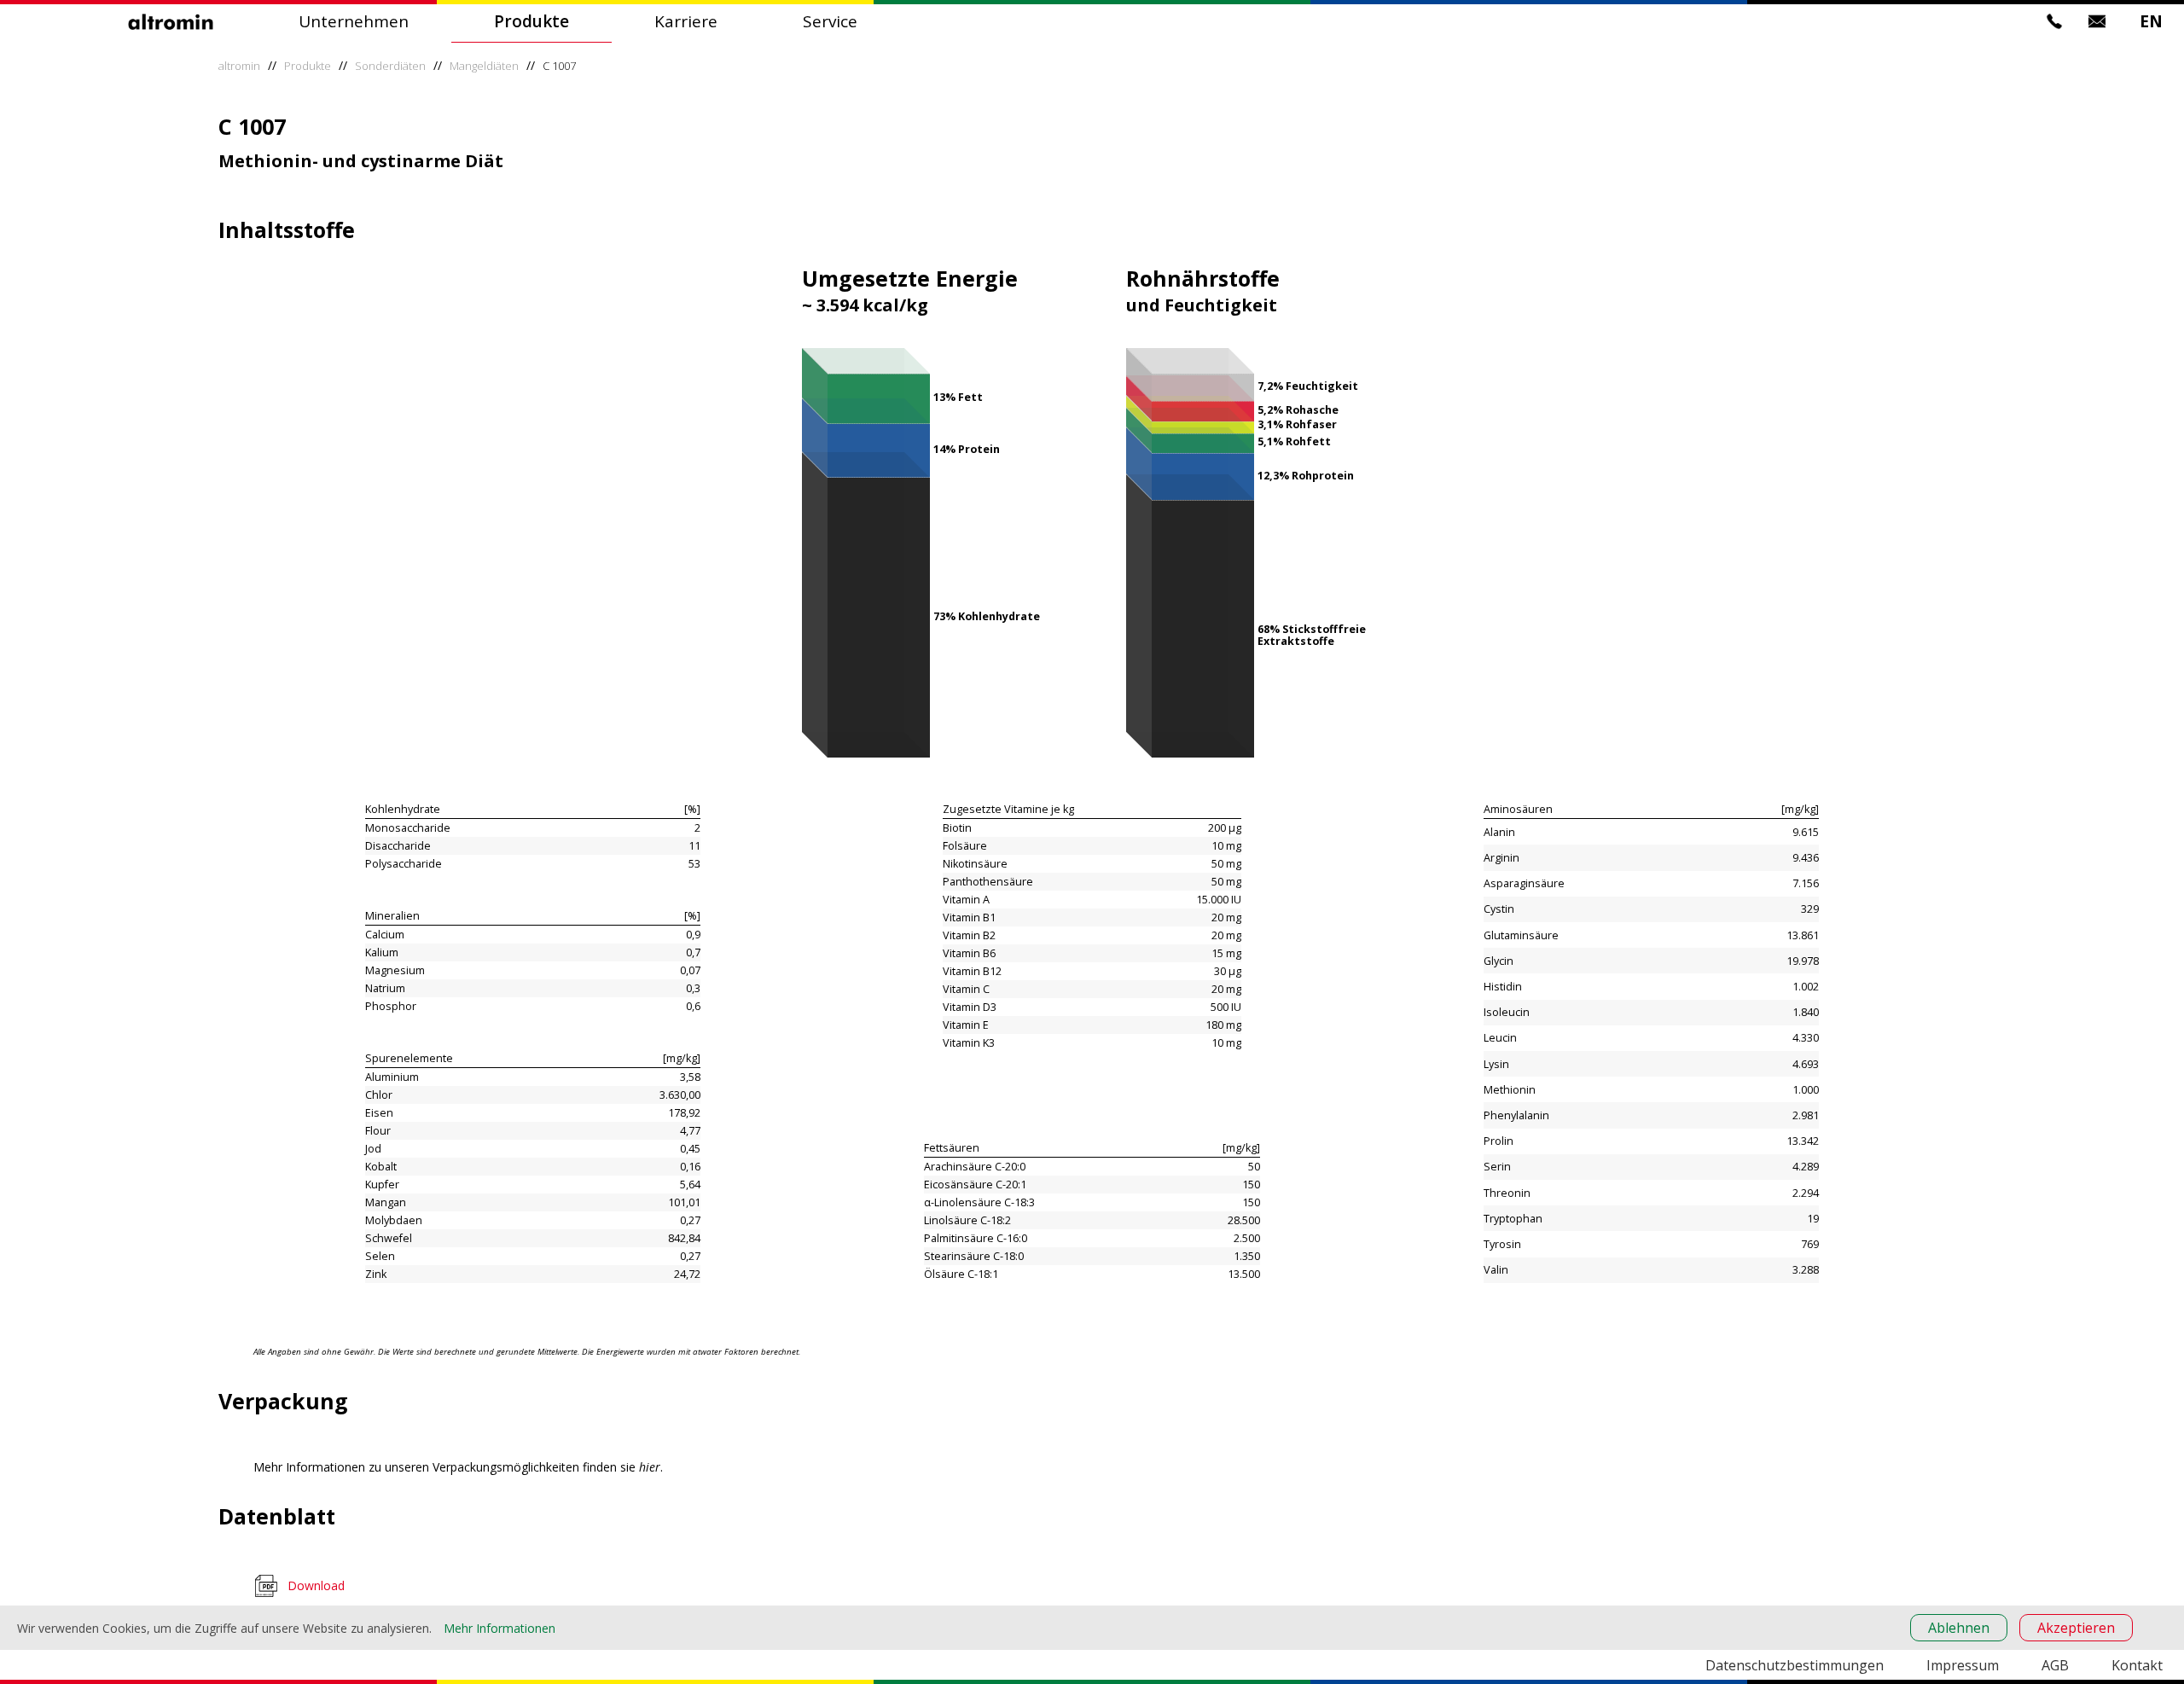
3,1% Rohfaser (1297, 424)
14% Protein (967, 449)
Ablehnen (1959, 1628)
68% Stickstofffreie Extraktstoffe (1312, 635)
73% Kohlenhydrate (987, 616)
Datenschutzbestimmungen (1795, 1665)
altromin (239, 66)
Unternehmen (354, 21)
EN (2151, 21)
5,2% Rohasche (1298, 410)
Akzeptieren (2076, 1628)
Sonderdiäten (390, 66)
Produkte (531, 21)
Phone (2054, 21)
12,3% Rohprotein (1306, 476)
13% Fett (958, 397)
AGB (2055, 1665)
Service (830, 21)
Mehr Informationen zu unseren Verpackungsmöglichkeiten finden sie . (458, 1467)
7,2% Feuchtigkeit (1308, 386)
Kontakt (2137, 1665)
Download (316, 1585)
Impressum (1963, 1665)
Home (171, 21)
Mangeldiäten (484, 66)
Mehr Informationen (500, 1628)
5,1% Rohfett (1294, 441)
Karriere (686, 21)
